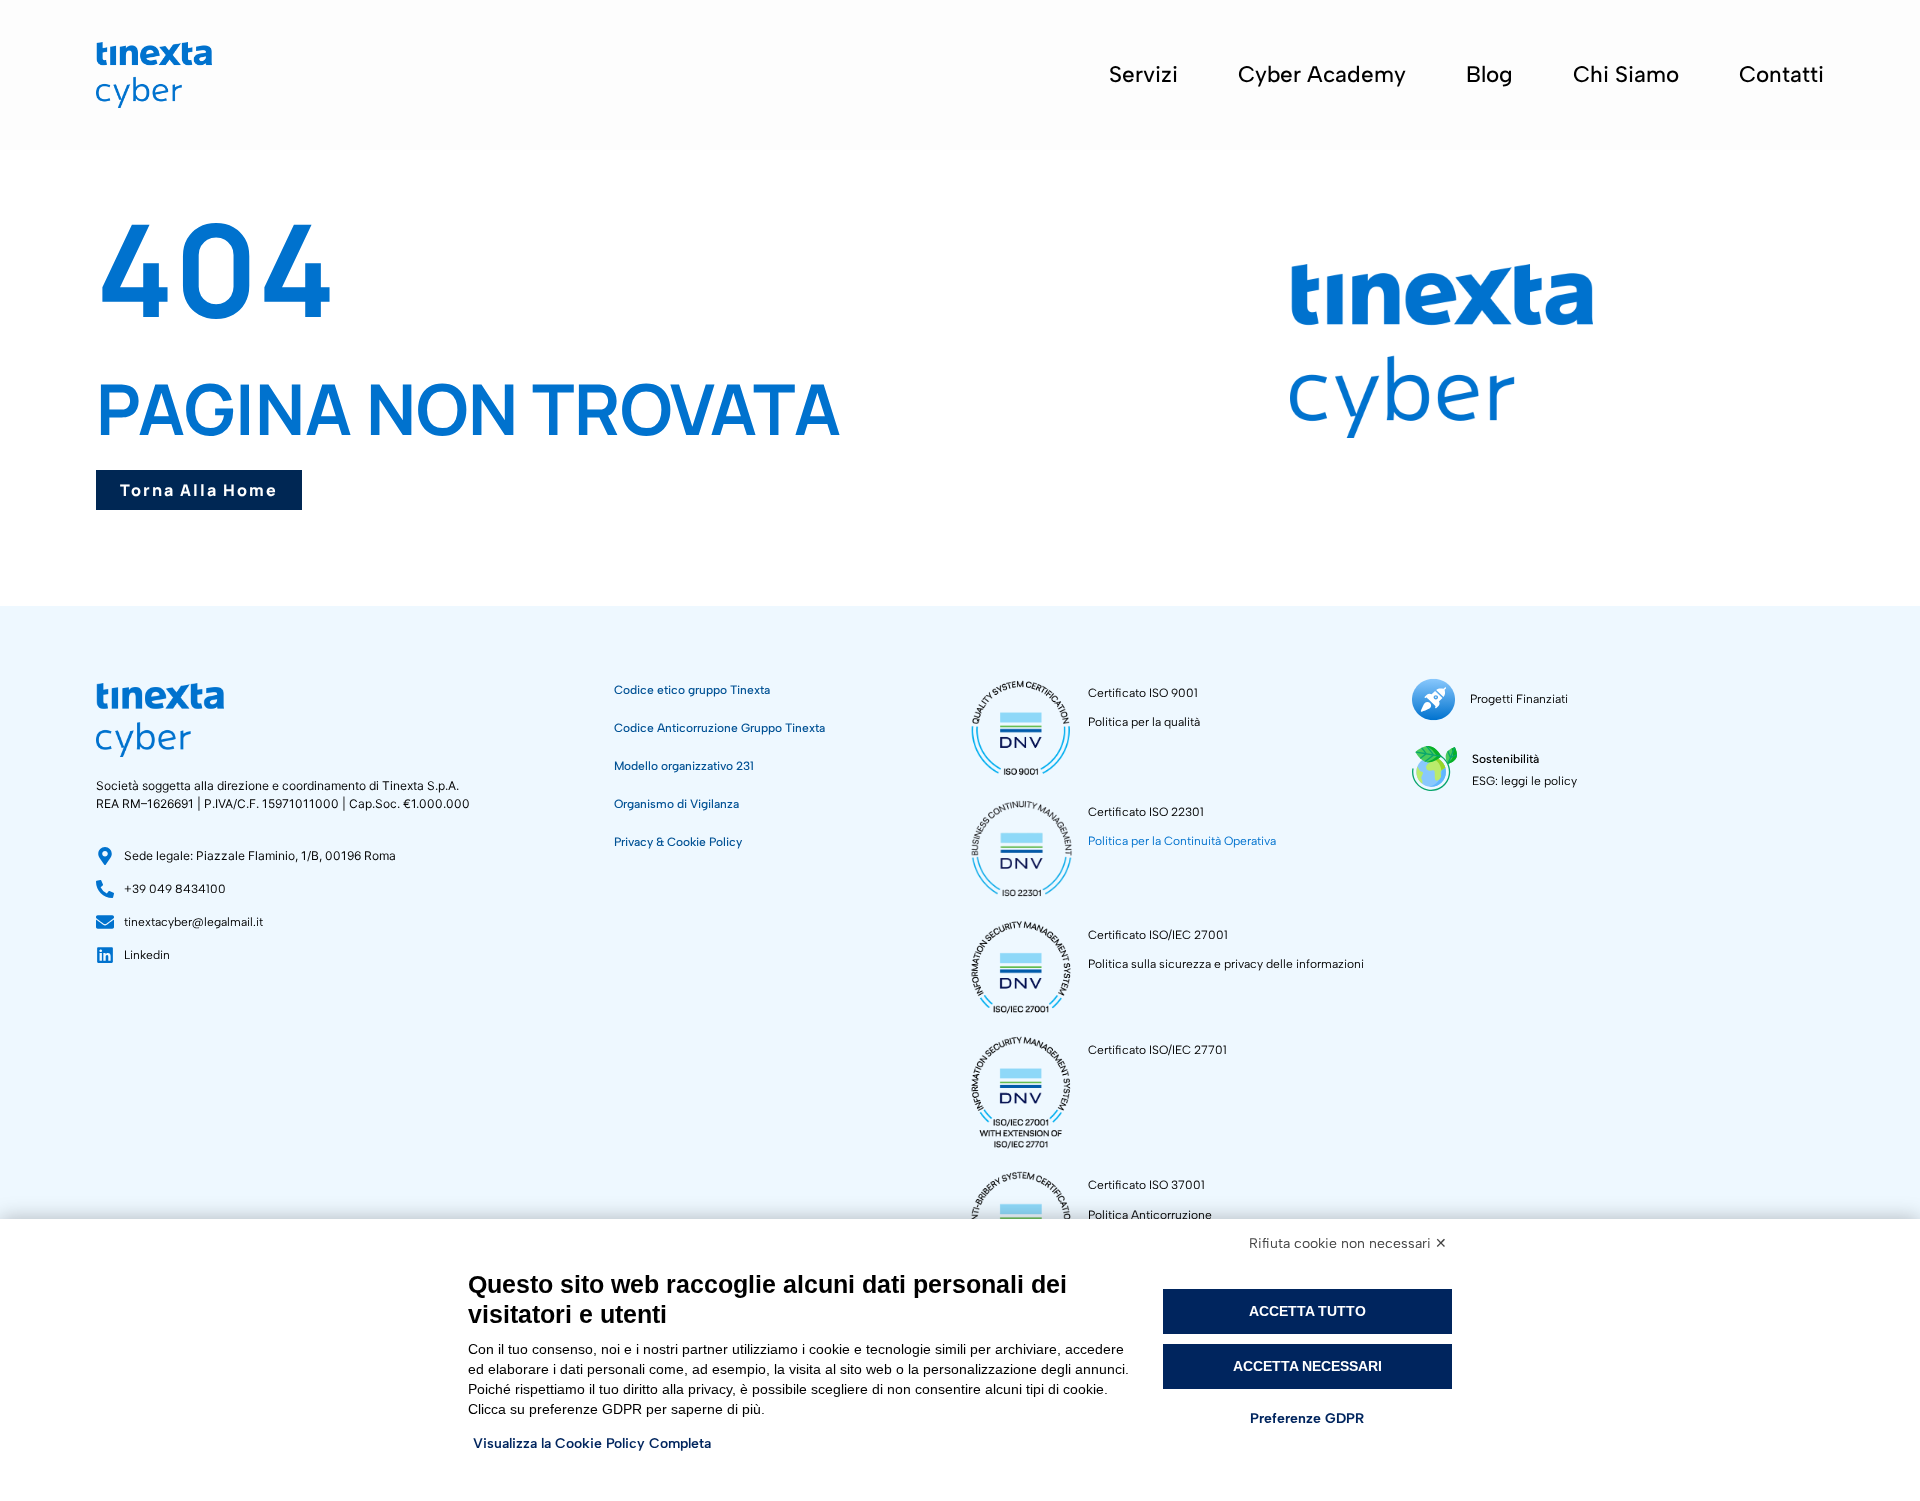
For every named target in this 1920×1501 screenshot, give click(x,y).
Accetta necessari (1307, 1366)
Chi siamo (1626, 74)
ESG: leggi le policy (1524, 781)
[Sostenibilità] (1434, 768)
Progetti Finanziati (1519, 699)
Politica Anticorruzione (1150, 1215)
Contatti (1781, 74)
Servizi (1143, 74)
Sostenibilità (1505, 759)
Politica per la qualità (1144, 722)
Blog (1489, 74)
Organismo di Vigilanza (676, 804)
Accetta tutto (1307, 1311)
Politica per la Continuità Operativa (1182, 841)
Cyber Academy (1322, 74)
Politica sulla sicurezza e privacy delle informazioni (1226, 964)
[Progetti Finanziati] (1433, 699)
